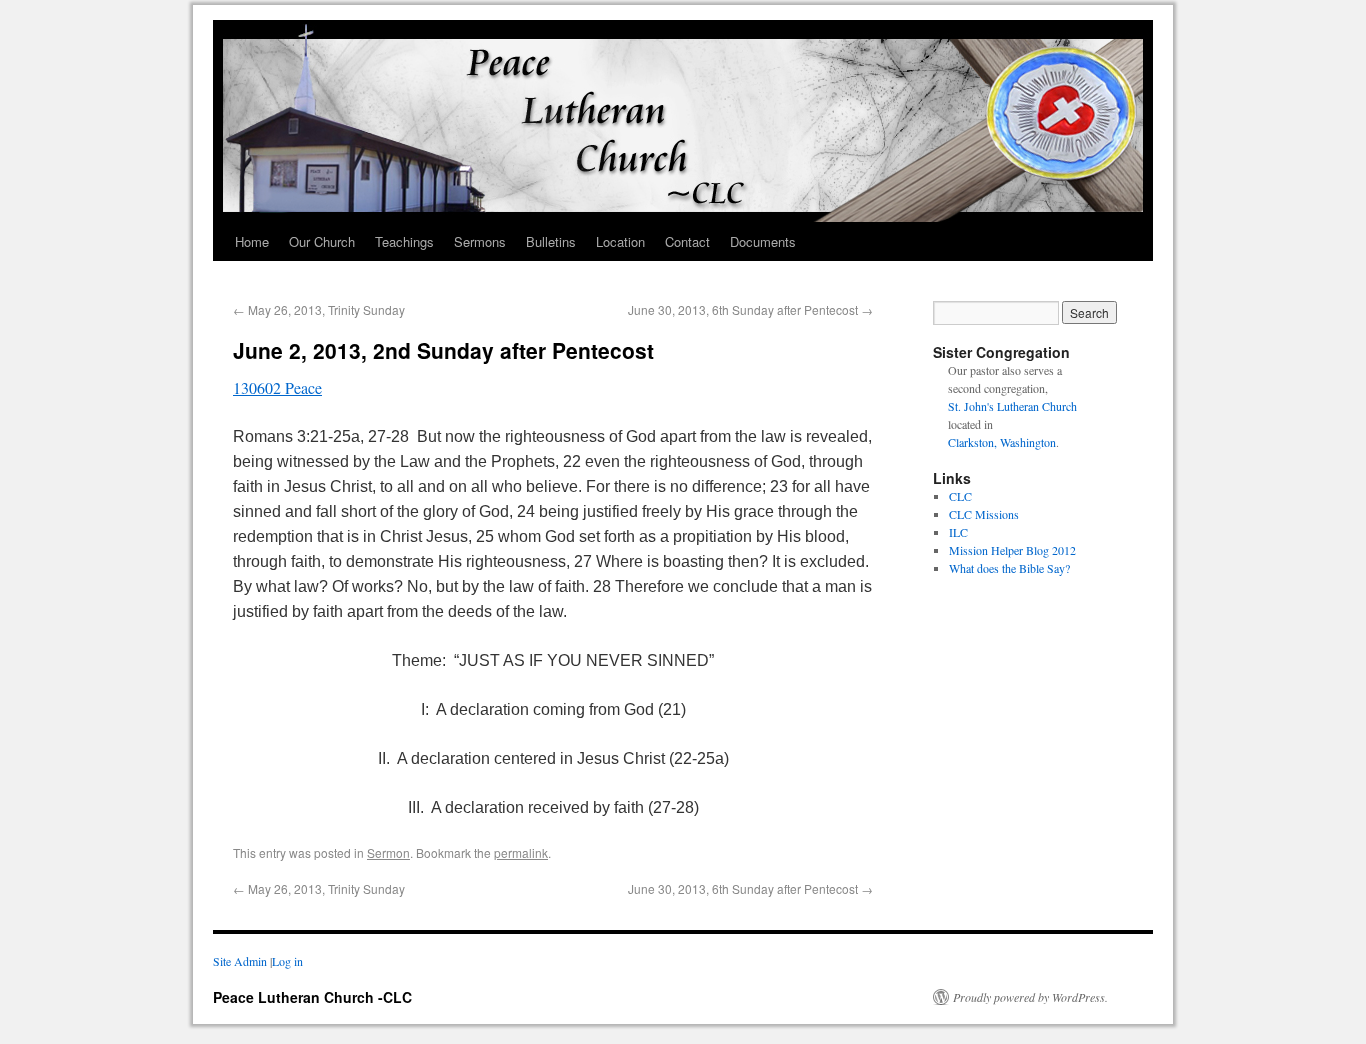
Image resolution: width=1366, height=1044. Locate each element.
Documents (763, 241)
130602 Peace (277, 387)
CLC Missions (984, 514)
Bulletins (551, 241)
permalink (521, 852)
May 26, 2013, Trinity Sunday (319, 309)
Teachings (404, 241)
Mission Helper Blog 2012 (1012, 550)
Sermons (480, 241)
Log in (287, 961)
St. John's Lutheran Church (1012, 406)
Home (252, 241)
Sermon (388, 852)
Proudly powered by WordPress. (1030, 997)
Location (620, 241)
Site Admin (240, 961)
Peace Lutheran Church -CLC (312, 997)
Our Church (322, 241)
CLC (960, 496)
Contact (687, 241)
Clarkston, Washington (1002, 442)
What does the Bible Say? (1009, 568)
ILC (958, 532)
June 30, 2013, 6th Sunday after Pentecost (750, 309)
